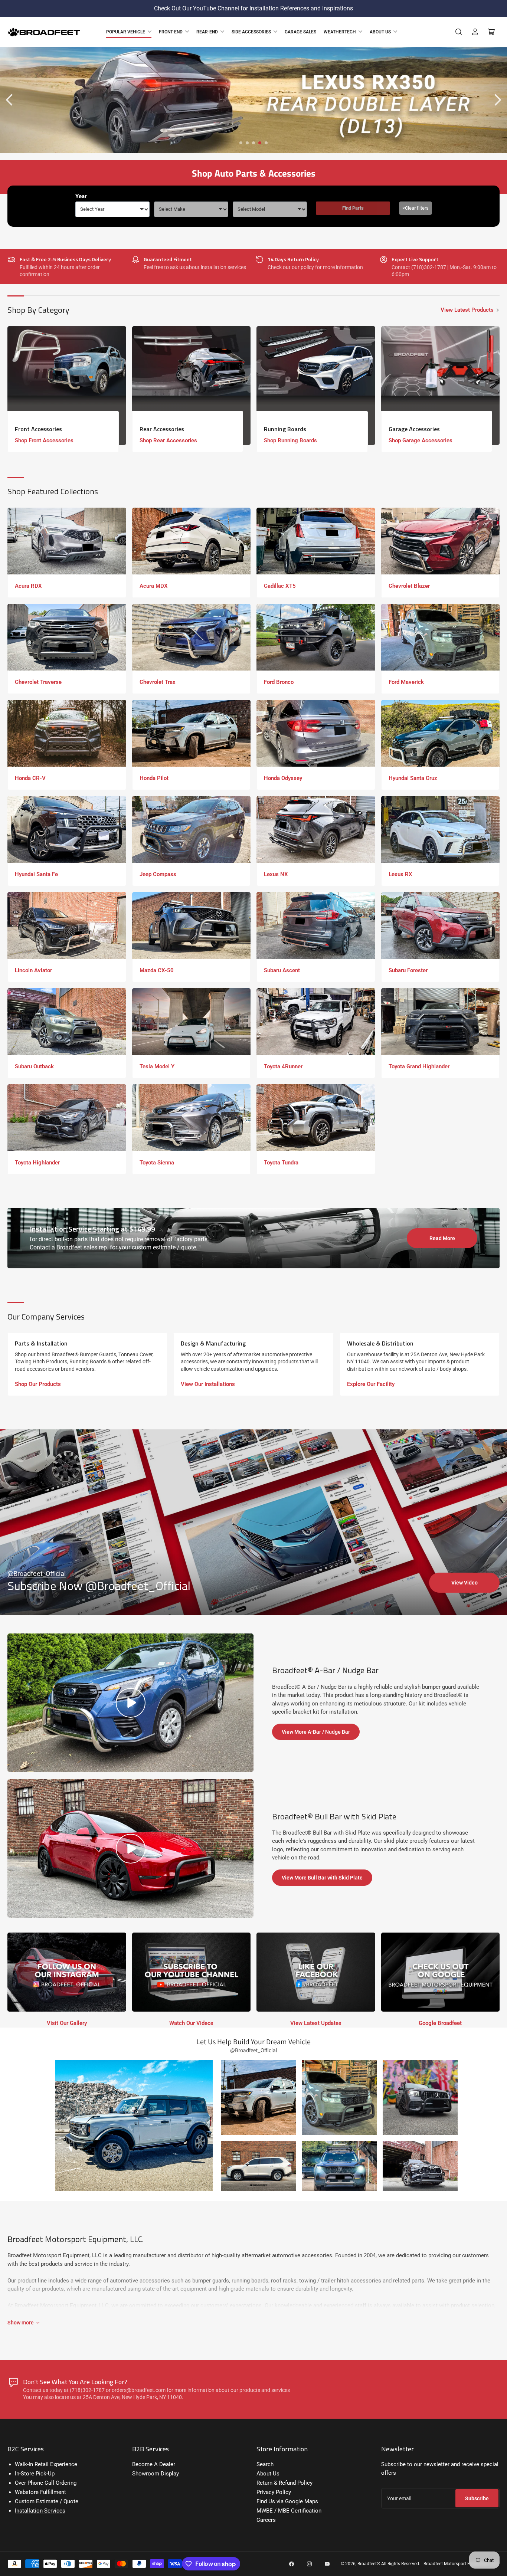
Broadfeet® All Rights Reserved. (389, 2564)
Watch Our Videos (191, 2023)
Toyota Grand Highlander (419, 1066)
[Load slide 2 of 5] (247, 143)
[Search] (459, 32)
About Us (380, 32)
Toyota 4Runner (283, 1066)
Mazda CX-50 (157, 970)
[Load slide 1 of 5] (241, 143)
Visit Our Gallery (67, 2023)
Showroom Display (156, 2474)
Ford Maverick (406, 682)
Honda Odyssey (283, 778)
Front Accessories (38, 429)
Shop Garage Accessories (421, 440)
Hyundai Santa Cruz (413, 778)
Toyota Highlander (37, 1163)
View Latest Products (467, 310)
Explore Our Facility (371, 1384)
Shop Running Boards (290, 440)
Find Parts (353, 208)
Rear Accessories (162, 429)
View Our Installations (208, 1384)
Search (265, 2464)
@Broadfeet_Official (37, 1574)
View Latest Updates (316, 2023)
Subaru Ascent (282, 970)
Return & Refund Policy (284, 2483)
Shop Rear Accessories (168, 440)
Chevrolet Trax (158, 682)
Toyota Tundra (281, 1163)
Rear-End (207, 32)
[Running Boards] (316, 386)
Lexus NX (276, 874)
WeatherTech (340, 32)
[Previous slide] (10, 100)
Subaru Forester (408, 970)
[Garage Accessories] (441, 386)
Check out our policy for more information (315, 267)
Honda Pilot (154, 778)
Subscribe (477, 2498)
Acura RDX (28, 586)
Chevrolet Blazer (409, 586)
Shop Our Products (38, 1384)
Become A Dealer (154, 2464)
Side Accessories (251, 32)
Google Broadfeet (440, 2023)
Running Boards (285, 429)
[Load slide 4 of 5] (260, 143)
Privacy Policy (274, 2492)
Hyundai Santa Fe (36, 874)
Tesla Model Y (157, 1066)
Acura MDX (154, 586)
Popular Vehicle (126, 32)
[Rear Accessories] (192, 386)
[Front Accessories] (67, 386)
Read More (442, 1238)
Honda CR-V (30, 778)
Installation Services (40, 2511)
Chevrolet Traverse (38, 682)
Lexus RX (400, 874)
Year (81, 196)
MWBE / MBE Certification (289, 2511)
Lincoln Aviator (33, 970)
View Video (465, 1583)
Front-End (171, 32)
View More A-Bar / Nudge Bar (316, 1732)
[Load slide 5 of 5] (266, 143)
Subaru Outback (34, 1066)
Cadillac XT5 (280, 586)
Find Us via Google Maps (287, 2501)
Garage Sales (300, 32)
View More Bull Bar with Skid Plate (322, 1878)
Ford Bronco (279, 682)
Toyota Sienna (157, 1163)
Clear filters (416, 208)
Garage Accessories (414, 429)
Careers (266, 2520)
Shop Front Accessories (44, 440)
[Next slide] (497, 100)
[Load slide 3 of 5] (254, 143)
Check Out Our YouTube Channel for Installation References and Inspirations (253, 8)
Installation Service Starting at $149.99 (92, 1229)
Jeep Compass (158, 874)
